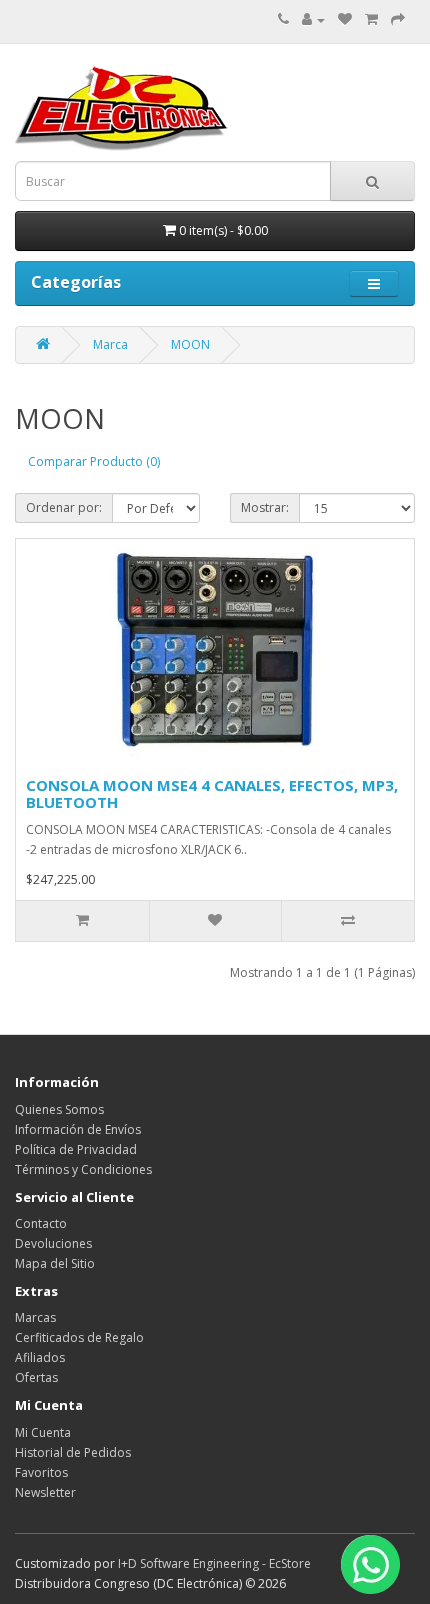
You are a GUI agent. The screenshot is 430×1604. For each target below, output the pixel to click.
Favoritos (41, 1472)
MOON (190, 344)
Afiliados (40, 1357)
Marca (110, 344)
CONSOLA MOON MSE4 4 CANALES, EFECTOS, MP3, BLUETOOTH (212, 793)
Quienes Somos (59, 1109)
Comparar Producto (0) (94, 461)
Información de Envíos (78, 1129)
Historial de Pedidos (73, 1452)
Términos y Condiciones (83, 1169)
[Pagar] (398, 19)
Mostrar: (265, 507)
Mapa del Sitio (55, 1263)
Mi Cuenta (43, 1432)
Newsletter (45, 1492)
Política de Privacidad (76, 1149)
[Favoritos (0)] (345, 19)
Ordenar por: (64, 507)
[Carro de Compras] (371, 19)
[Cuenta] (313, 19)
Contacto (41, 1223)
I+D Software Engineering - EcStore (214, 1563)
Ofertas (36, 1377)
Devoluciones (53, 1243)
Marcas (35, 1317)
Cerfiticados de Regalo (79, 1337)
